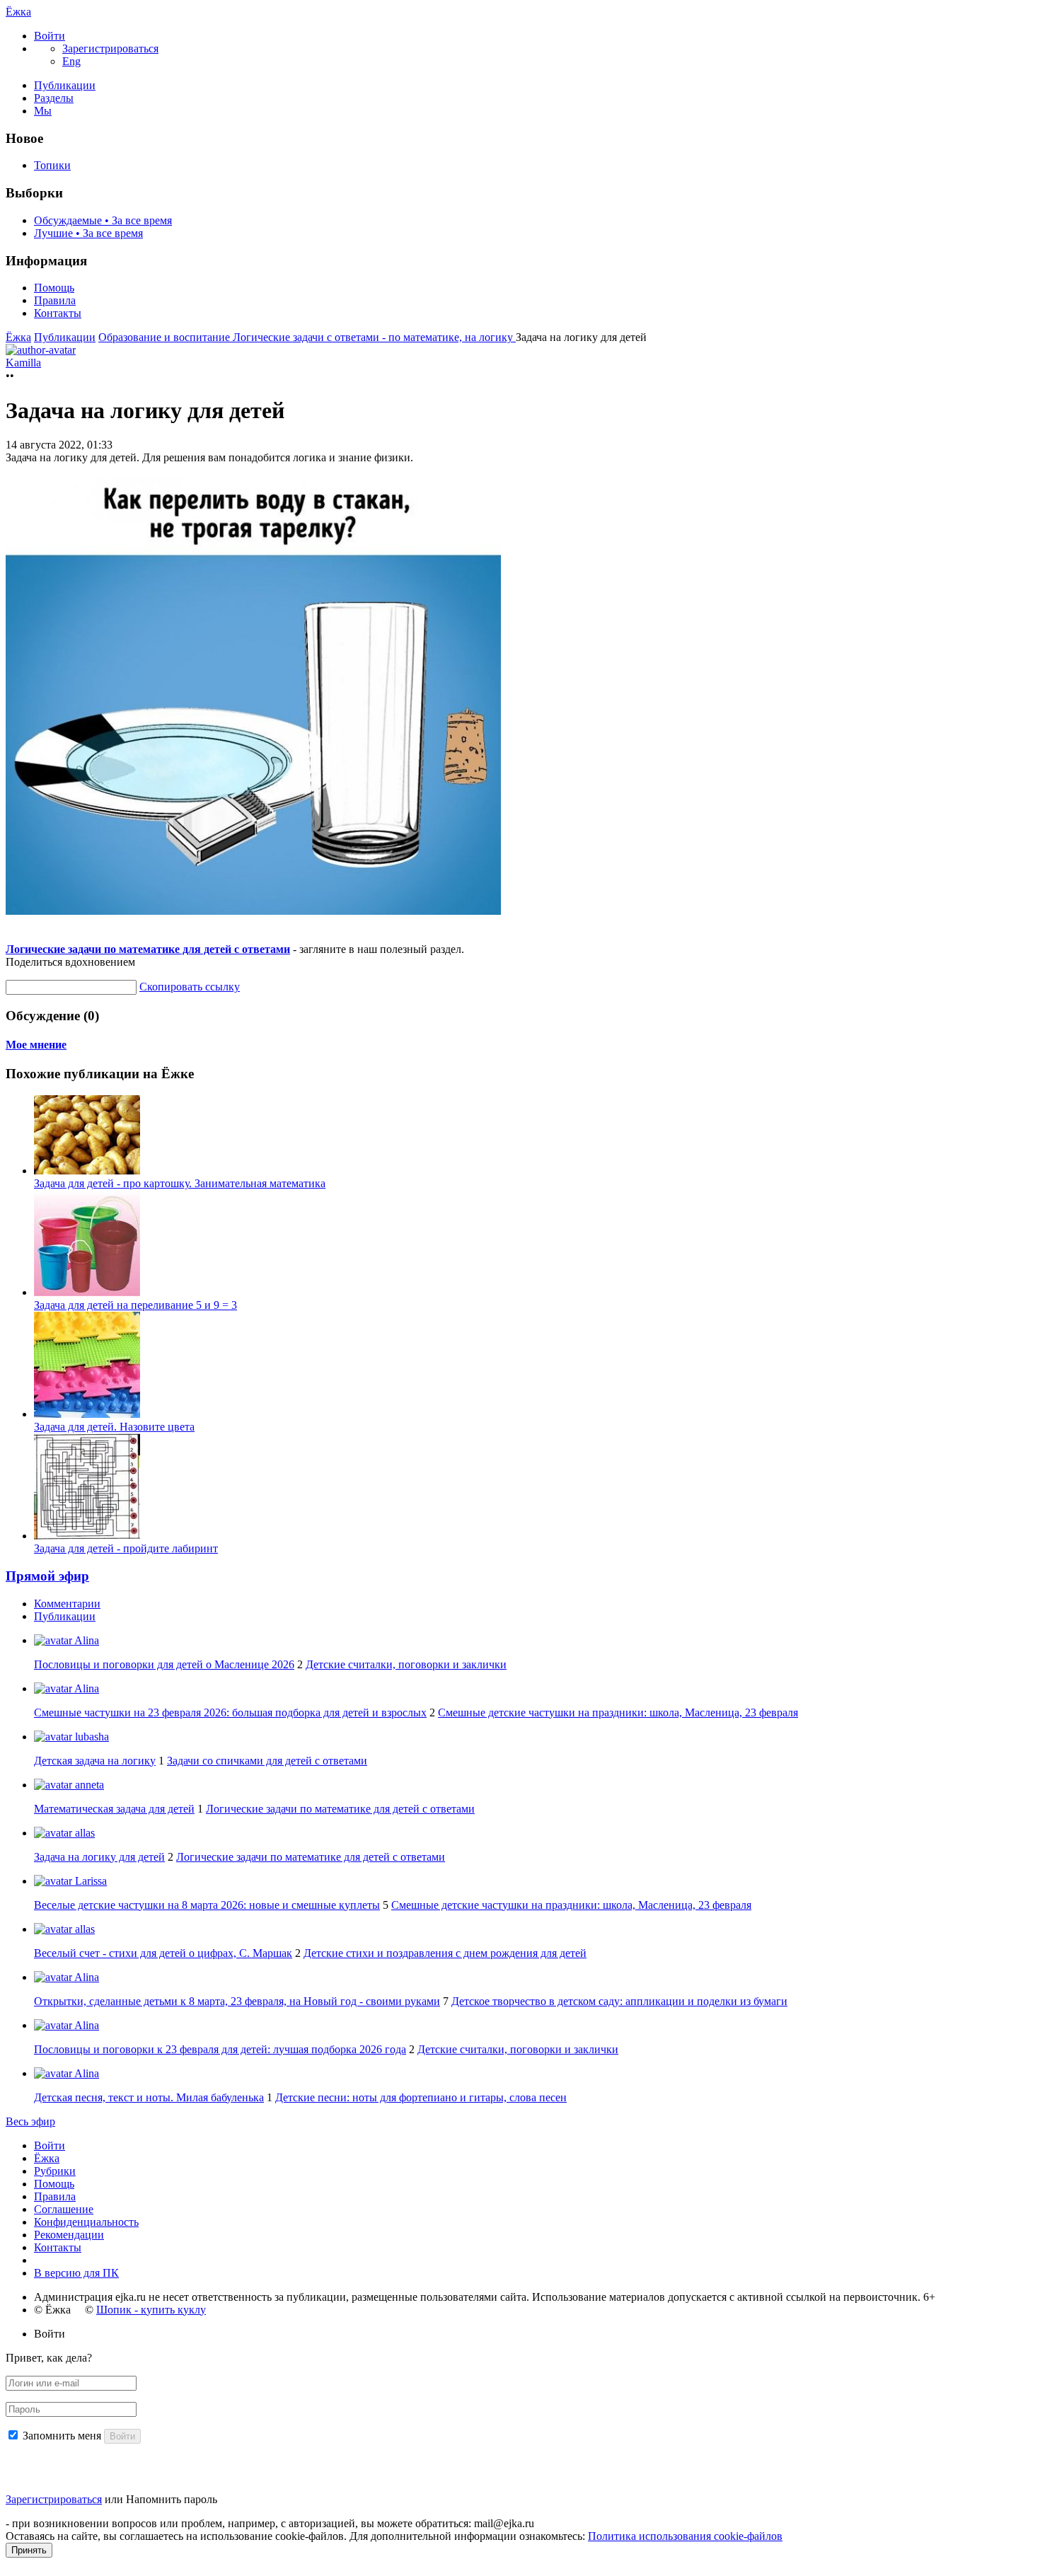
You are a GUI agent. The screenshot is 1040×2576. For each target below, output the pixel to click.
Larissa (89, 1881)
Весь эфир (30, 2121)
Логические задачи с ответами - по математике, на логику (374, 337)
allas (83, 1833)
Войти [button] (50, 2334)
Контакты (58, 313)
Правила (55, 300)
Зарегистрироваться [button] (110, 48)
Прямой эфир (47, 1576)
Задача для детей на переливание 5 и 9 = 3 (135, 1305)
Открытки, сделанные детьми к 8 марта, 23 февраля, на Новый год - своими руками (237, 2001)
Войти (50, 2145)
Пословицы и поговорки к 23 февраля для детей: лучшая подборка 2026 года (220, 2049)
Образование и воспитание (166, 337)
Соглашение (64, 2209)
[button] (50, 36)
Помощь (54, 288)
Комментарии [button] (67, 1604)
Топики (52, 165)
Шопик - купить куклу (151, 2310)
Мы (43, 111)
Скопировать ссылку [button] (190, 987)
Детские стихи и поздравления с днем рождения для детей (445, 1953)
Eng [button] (71, 61)
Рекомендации (69, 2235)
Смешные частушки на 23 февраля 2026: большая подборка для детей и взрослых (230, 1712)
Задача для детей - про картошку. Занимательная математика (180, 1183)
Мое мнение (36, 1045)
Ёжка (18, 12)
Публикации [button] (65, 1616)
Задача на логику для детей (99, 1857)
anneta (88, 1785)
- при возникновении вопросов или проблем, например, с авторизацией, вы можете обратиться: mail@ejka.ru (270, 2523)
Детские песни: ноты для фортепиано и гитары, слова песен (421, 2097)
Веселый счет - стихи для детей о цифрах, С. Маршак (163, 1953)
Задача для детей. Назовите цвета (114, 1427)
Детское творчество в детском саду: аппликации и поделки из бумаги (619, 2001)
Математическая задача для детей (114, 1809)
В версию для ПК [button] (76, 2273)
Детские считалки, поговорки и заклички (406, 1664)
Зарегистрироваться (54, 2499)
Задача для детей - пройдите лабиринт (126, 1548)
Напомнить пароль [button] (172, 2499)
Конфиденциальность (86, 2222)
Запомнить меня (62, 2436)
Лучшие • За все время (88, 233)
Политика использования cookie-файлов (685, 2536)
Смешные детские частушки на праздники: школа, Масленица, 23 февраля (618, 1712)
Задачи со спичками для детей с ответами (267, 1761)
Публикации (65, 85)
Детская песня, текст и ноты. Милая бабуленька (149, 2097)
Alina (86, 1640)
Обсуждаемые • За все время (103, 220)
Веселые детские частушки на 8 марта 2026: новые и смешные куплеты (207, 1905)
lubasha (91, 1737)
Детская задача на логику (95, 1761)
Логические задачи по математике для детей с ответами (148, 949)
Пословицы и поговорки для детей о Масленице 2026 (164, 1664)
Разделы (54, 98)
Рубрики (55, 2171)
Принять (29, 2550)
